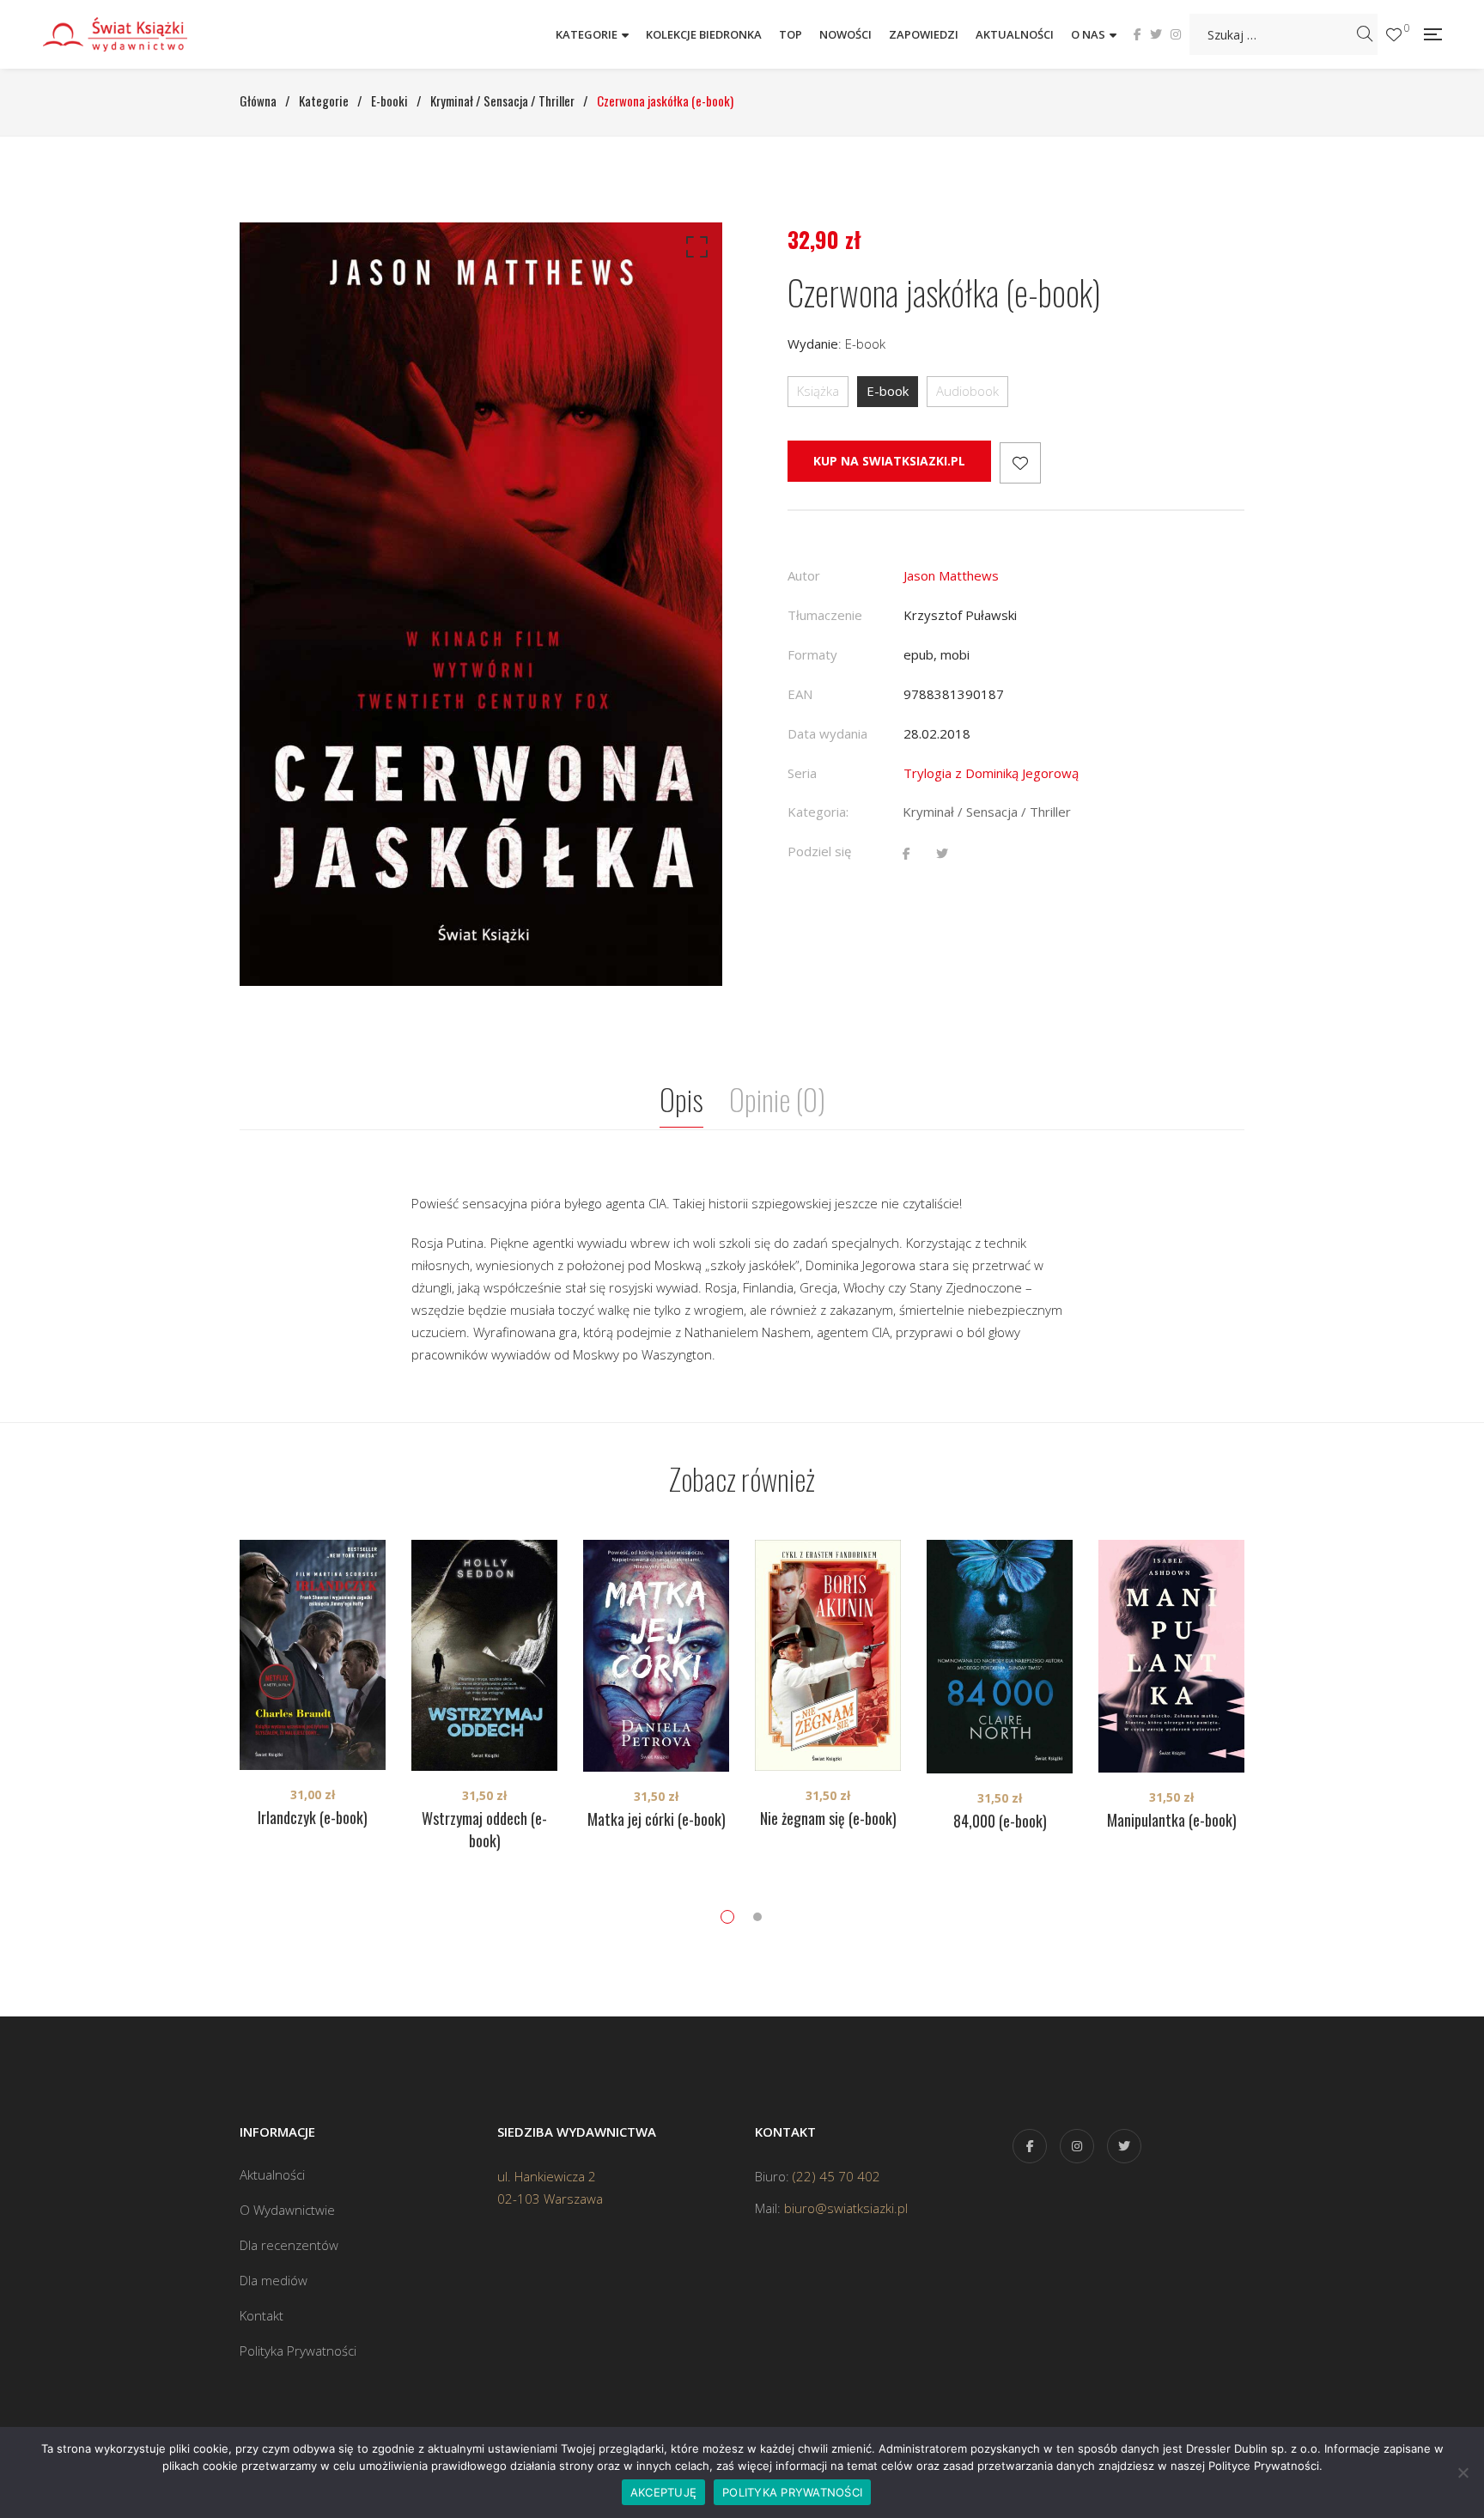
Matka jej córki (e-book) (657, 1819)
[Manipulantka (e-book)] (1171, 1656)
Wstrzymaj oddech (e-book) (484, 1829)
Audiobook (967, 391)
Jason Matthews (951, 575)
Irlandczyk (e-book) (313, 1817)
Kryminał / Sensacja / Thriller (987, 812)
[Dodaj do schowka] (1020, 463)
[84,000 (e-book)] (1000, 1657)
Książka (818, 391)
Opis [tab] (681, 1099)
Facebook (1137, 34)
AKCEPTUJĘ (663, 2492)
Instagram (1176, 34)
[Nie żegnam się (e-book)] (828, 1655)
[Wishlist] (1394, 35)
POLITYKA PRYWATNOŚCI (792, 2492)
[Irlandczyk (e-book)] (313, 1655)
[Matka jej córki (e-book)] (656, 1656)
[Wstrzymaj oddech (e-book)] (484, 1655)
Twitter (1156, 34)
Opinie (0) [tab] (777, 1099)
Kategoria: (818, 812)
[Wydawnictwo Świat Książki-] (133, 34)
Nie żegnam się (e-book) (828, 1818)
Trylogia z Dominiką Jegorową (991, 773)
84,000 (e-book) (1000, 1821)
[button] (694, 251)
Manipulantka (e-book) (1172, 1820)
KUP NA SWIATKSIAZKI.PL (889, 461)
